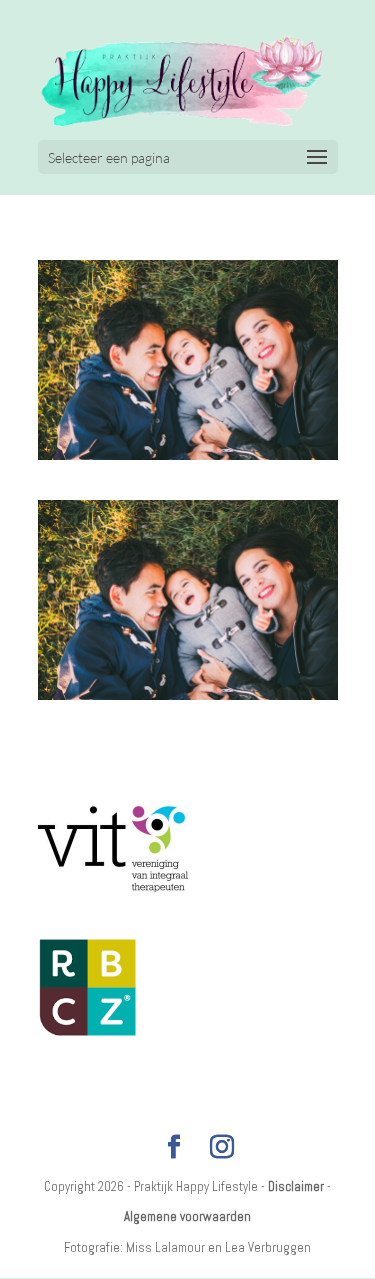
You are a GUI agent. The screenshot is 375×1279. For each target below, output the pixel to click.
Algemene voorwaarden (187, 1216)
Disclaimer (296, 1186)
